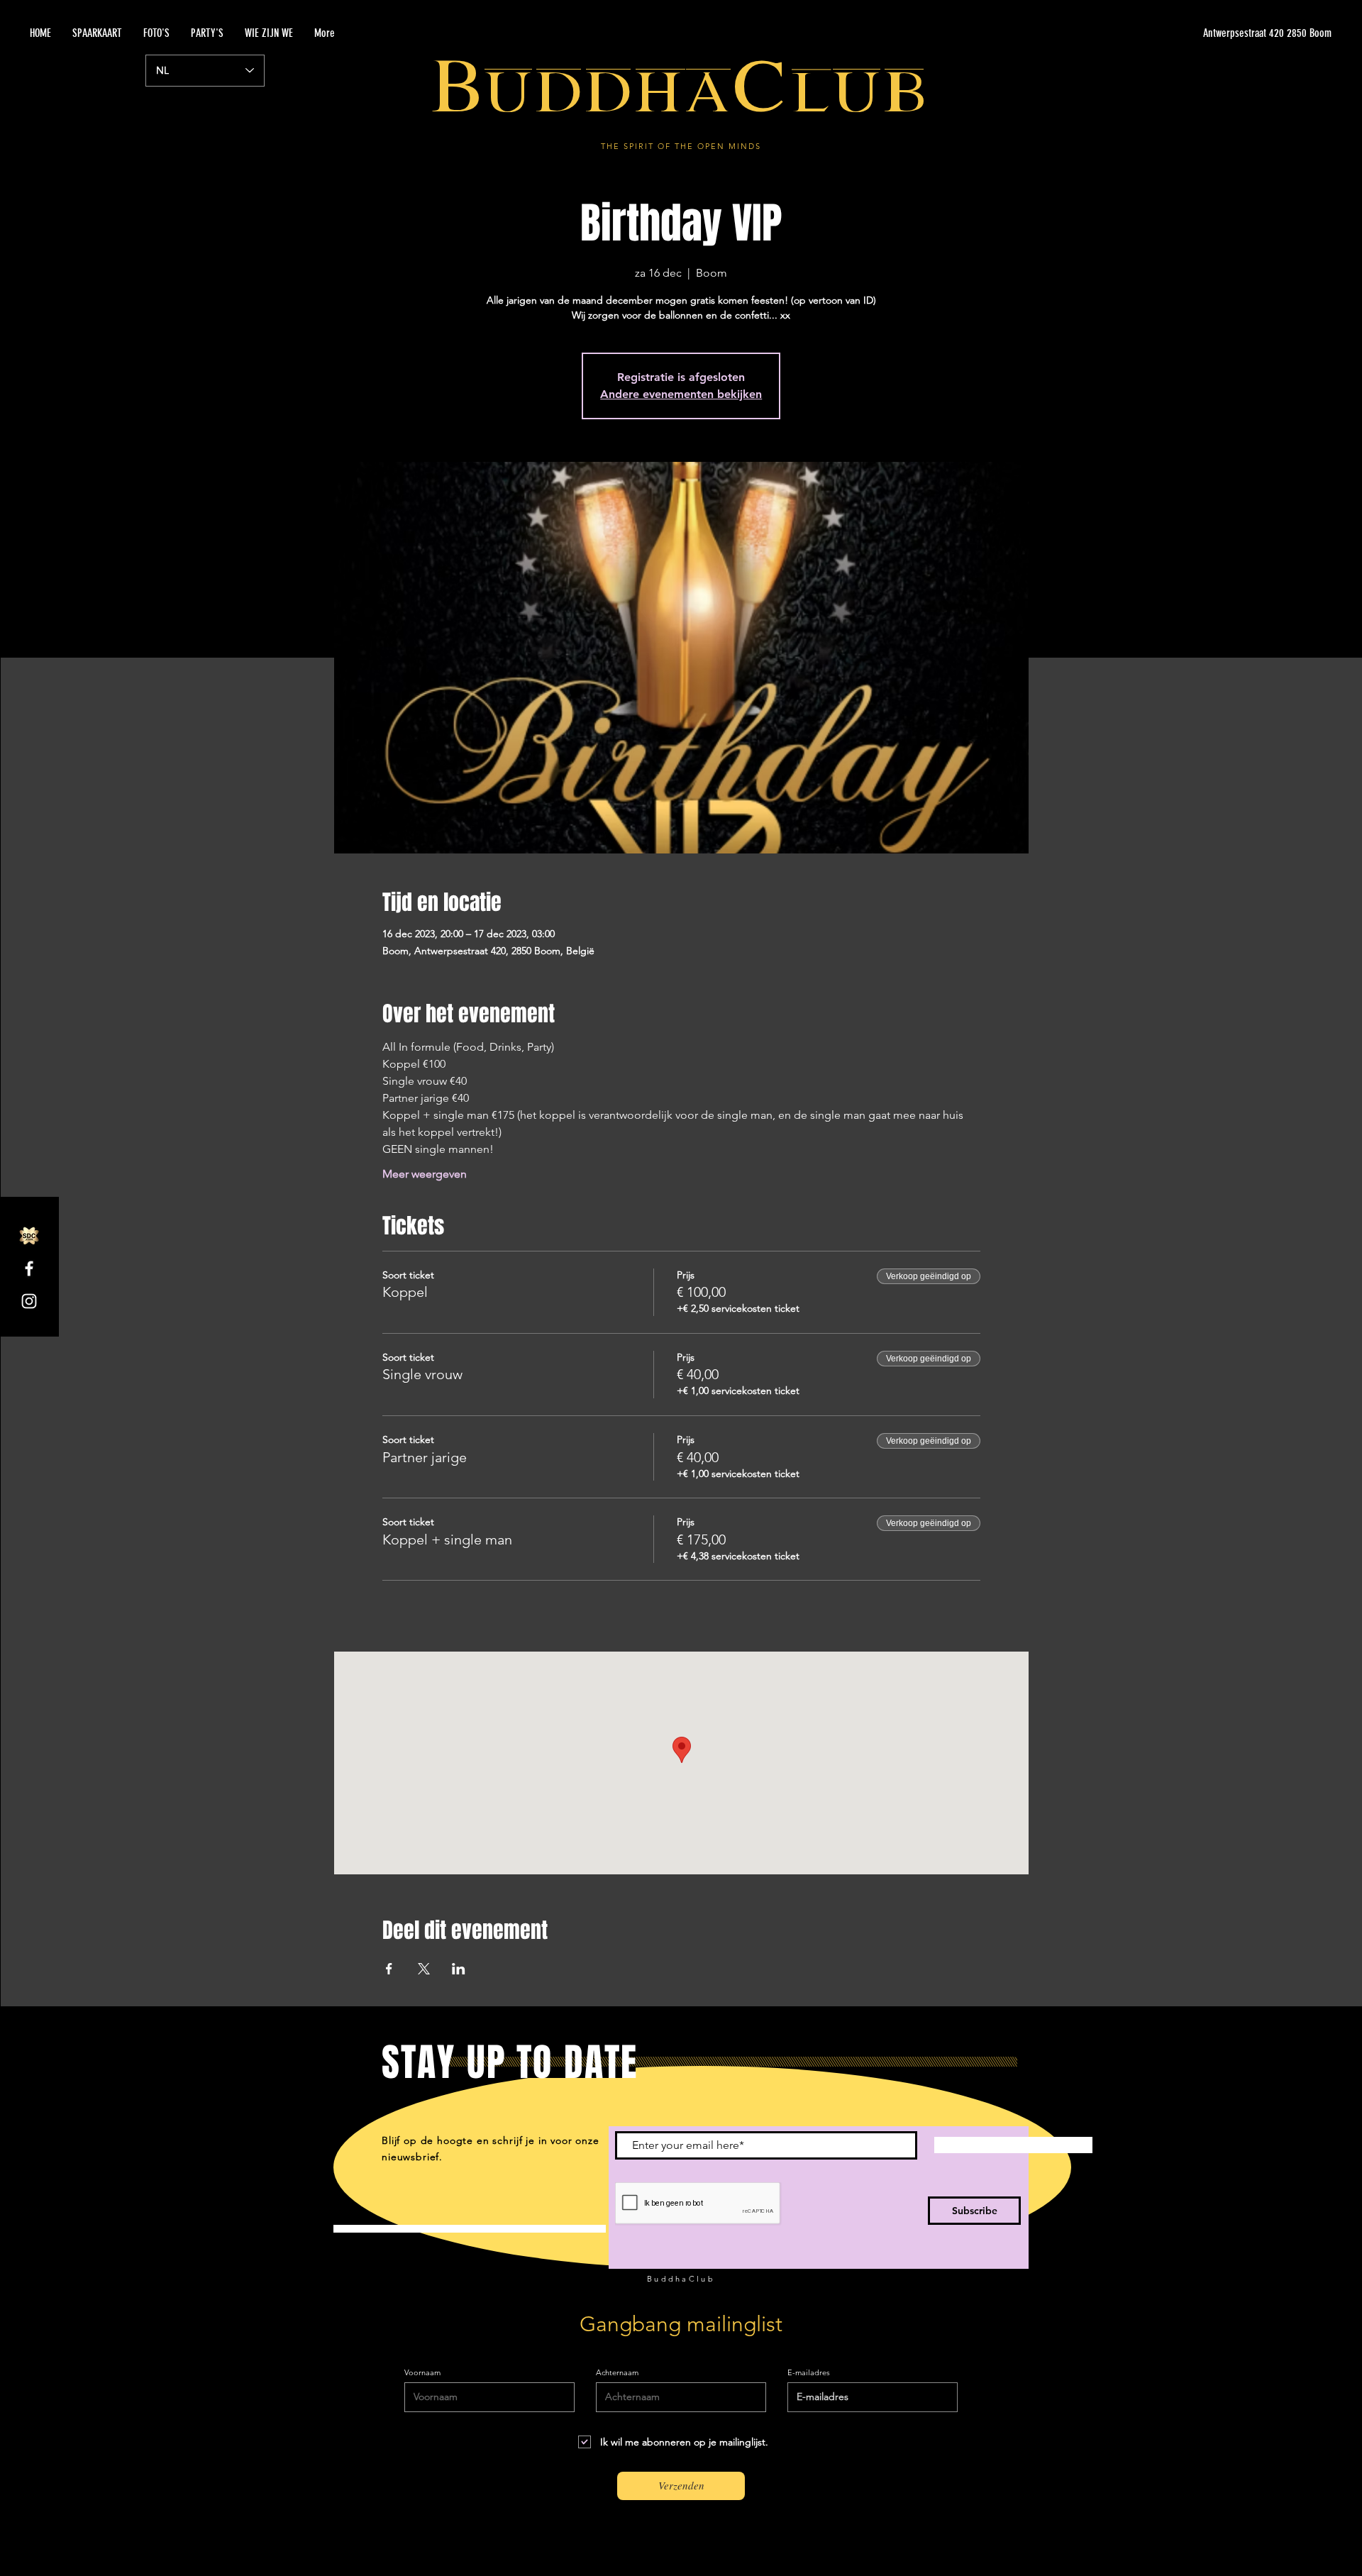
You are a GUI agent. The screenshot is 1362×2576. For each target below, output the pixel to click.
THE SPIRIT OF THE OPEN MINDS (681, 146)
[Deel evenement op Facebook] (389, 1969)
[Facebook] (29, 1268)
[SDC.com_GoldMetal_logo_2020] (29, 1236)
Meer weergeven (425, 1174)
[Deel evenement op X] (424, 1969)
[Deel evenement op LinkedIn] (459, 1969)
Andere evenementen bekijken (681, 394)
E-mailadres (809, 2373)
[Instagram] (29, 1301)
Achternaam (617, 2373)
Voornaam (422, 2373)
